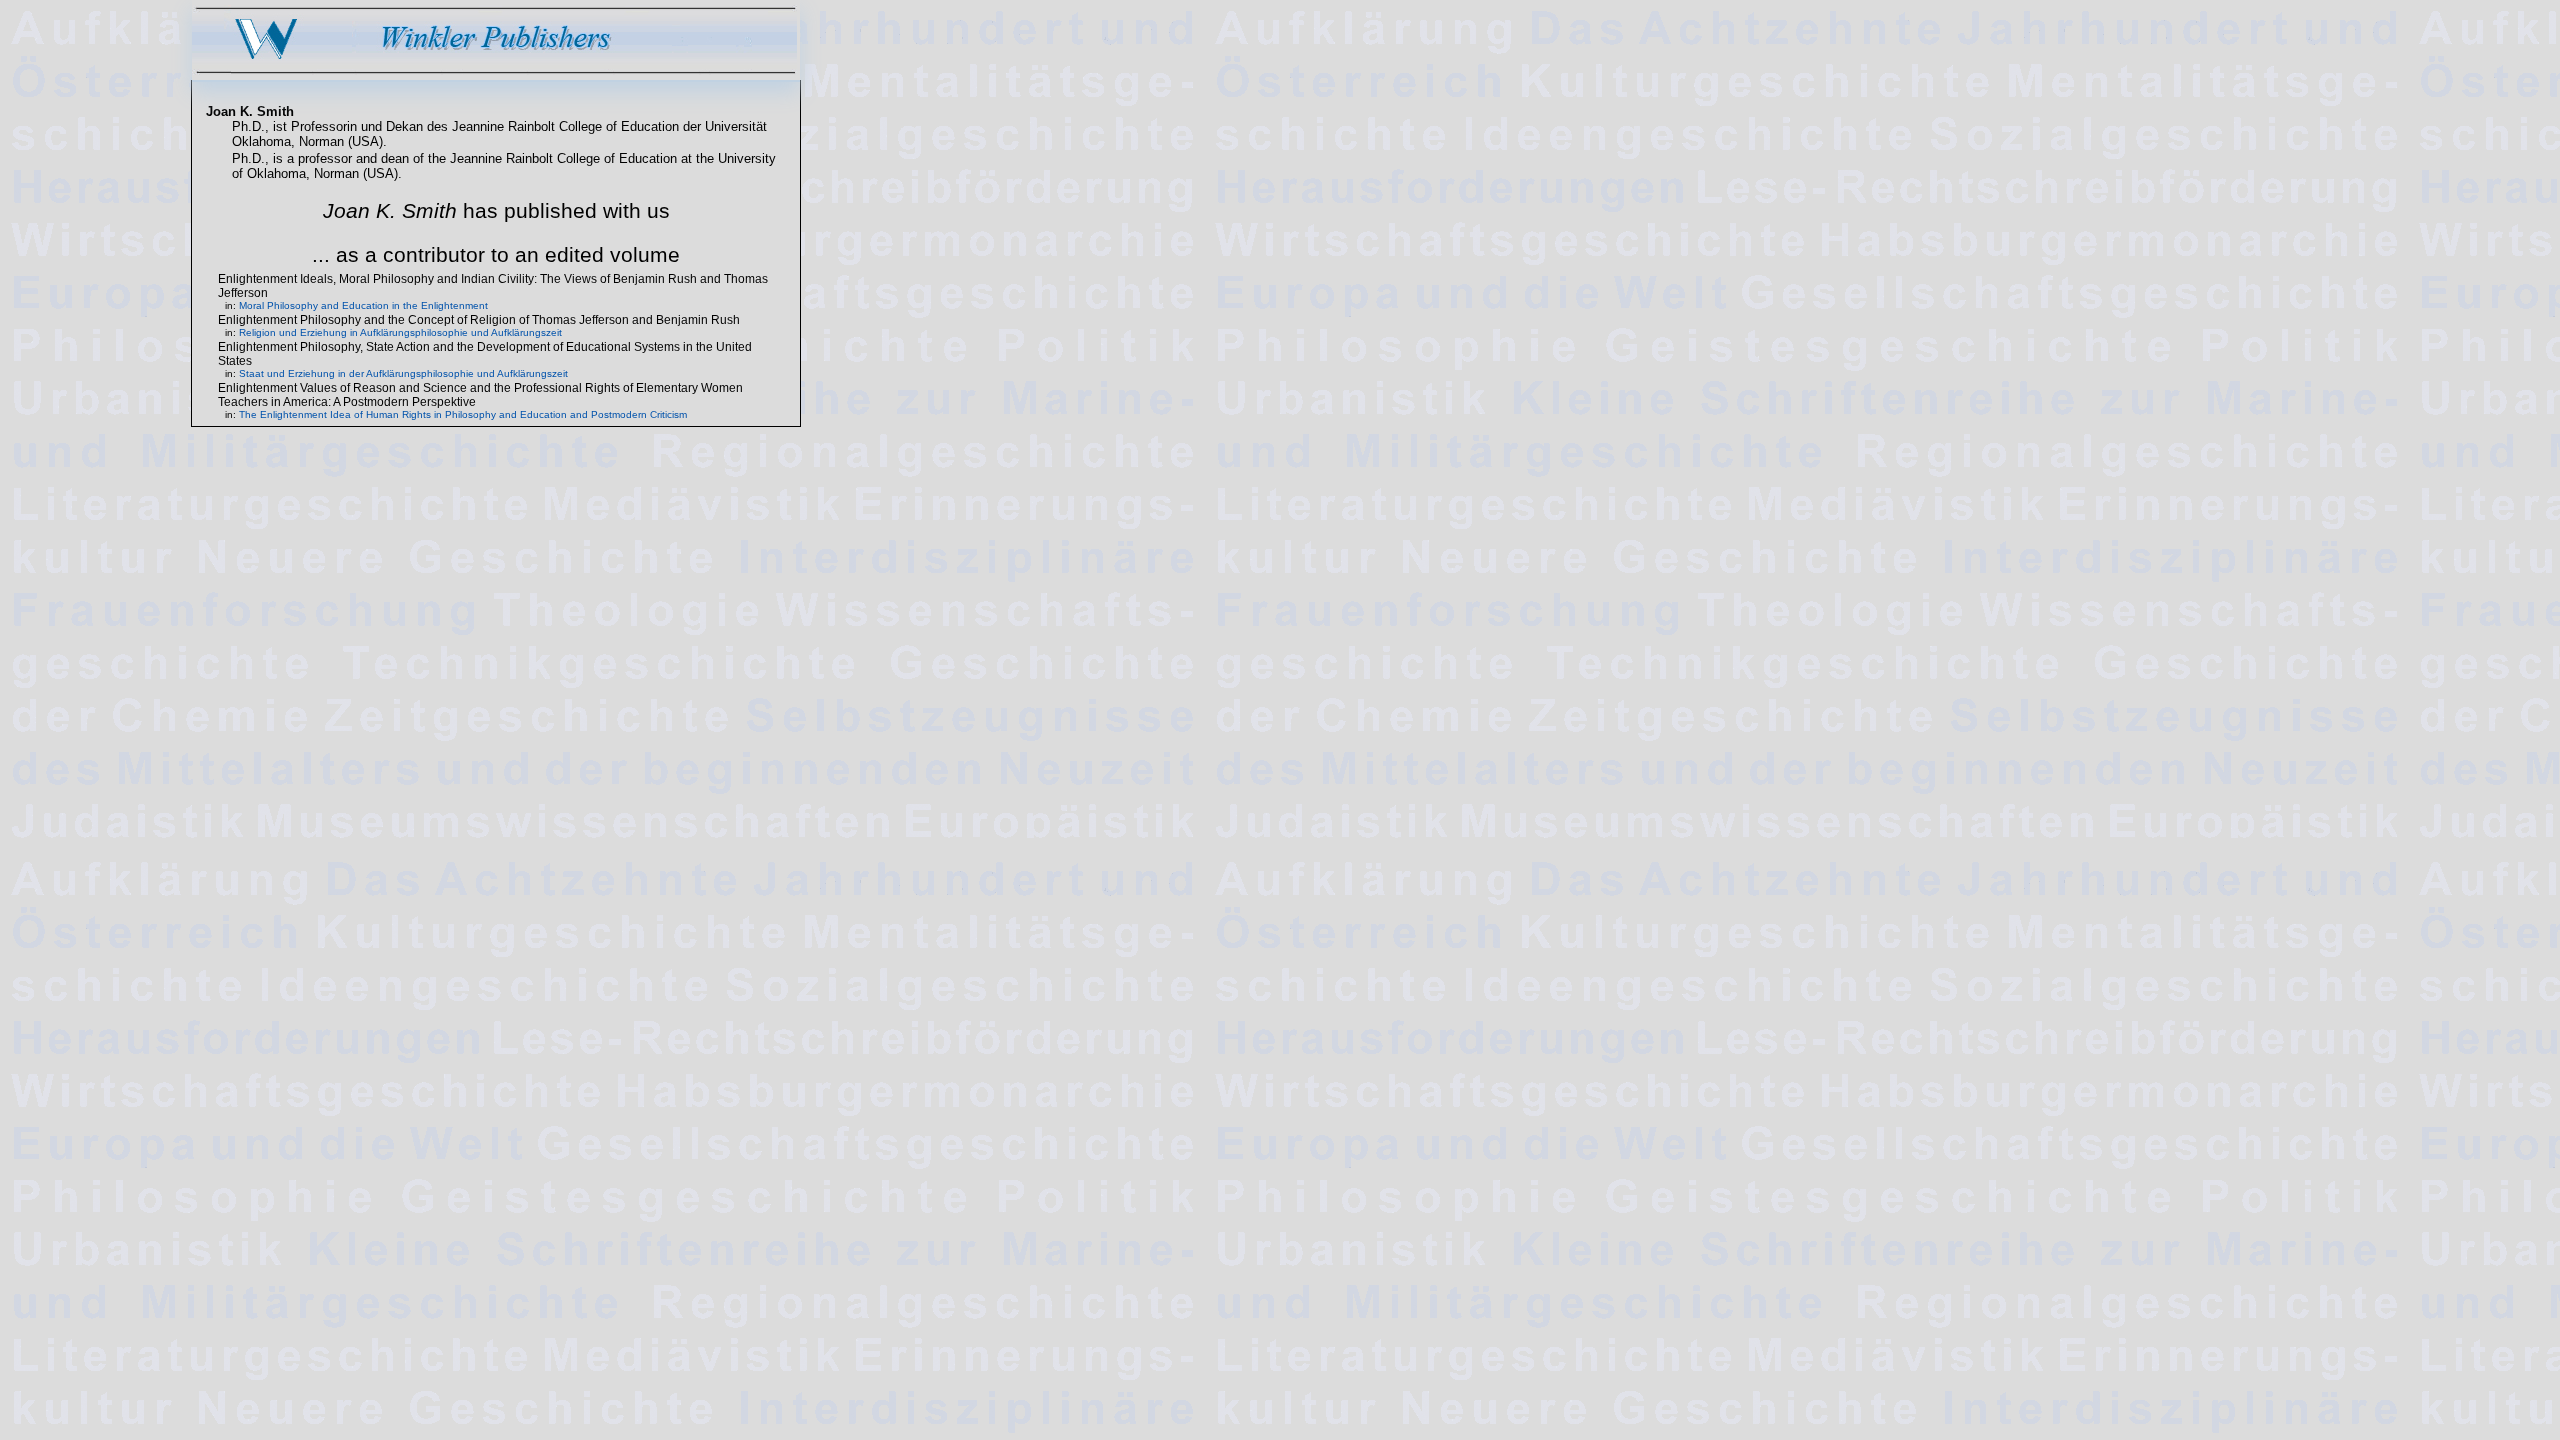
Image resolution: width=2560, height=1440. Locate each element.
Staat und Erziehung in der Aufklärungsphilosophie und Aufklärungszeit (403, 373)
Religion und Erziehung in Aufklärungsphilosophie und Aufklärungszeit (400, 332)
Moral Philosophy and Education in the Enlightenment (363, 305)
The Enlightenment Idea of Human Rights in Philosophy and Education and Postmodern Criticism (463, 414)
